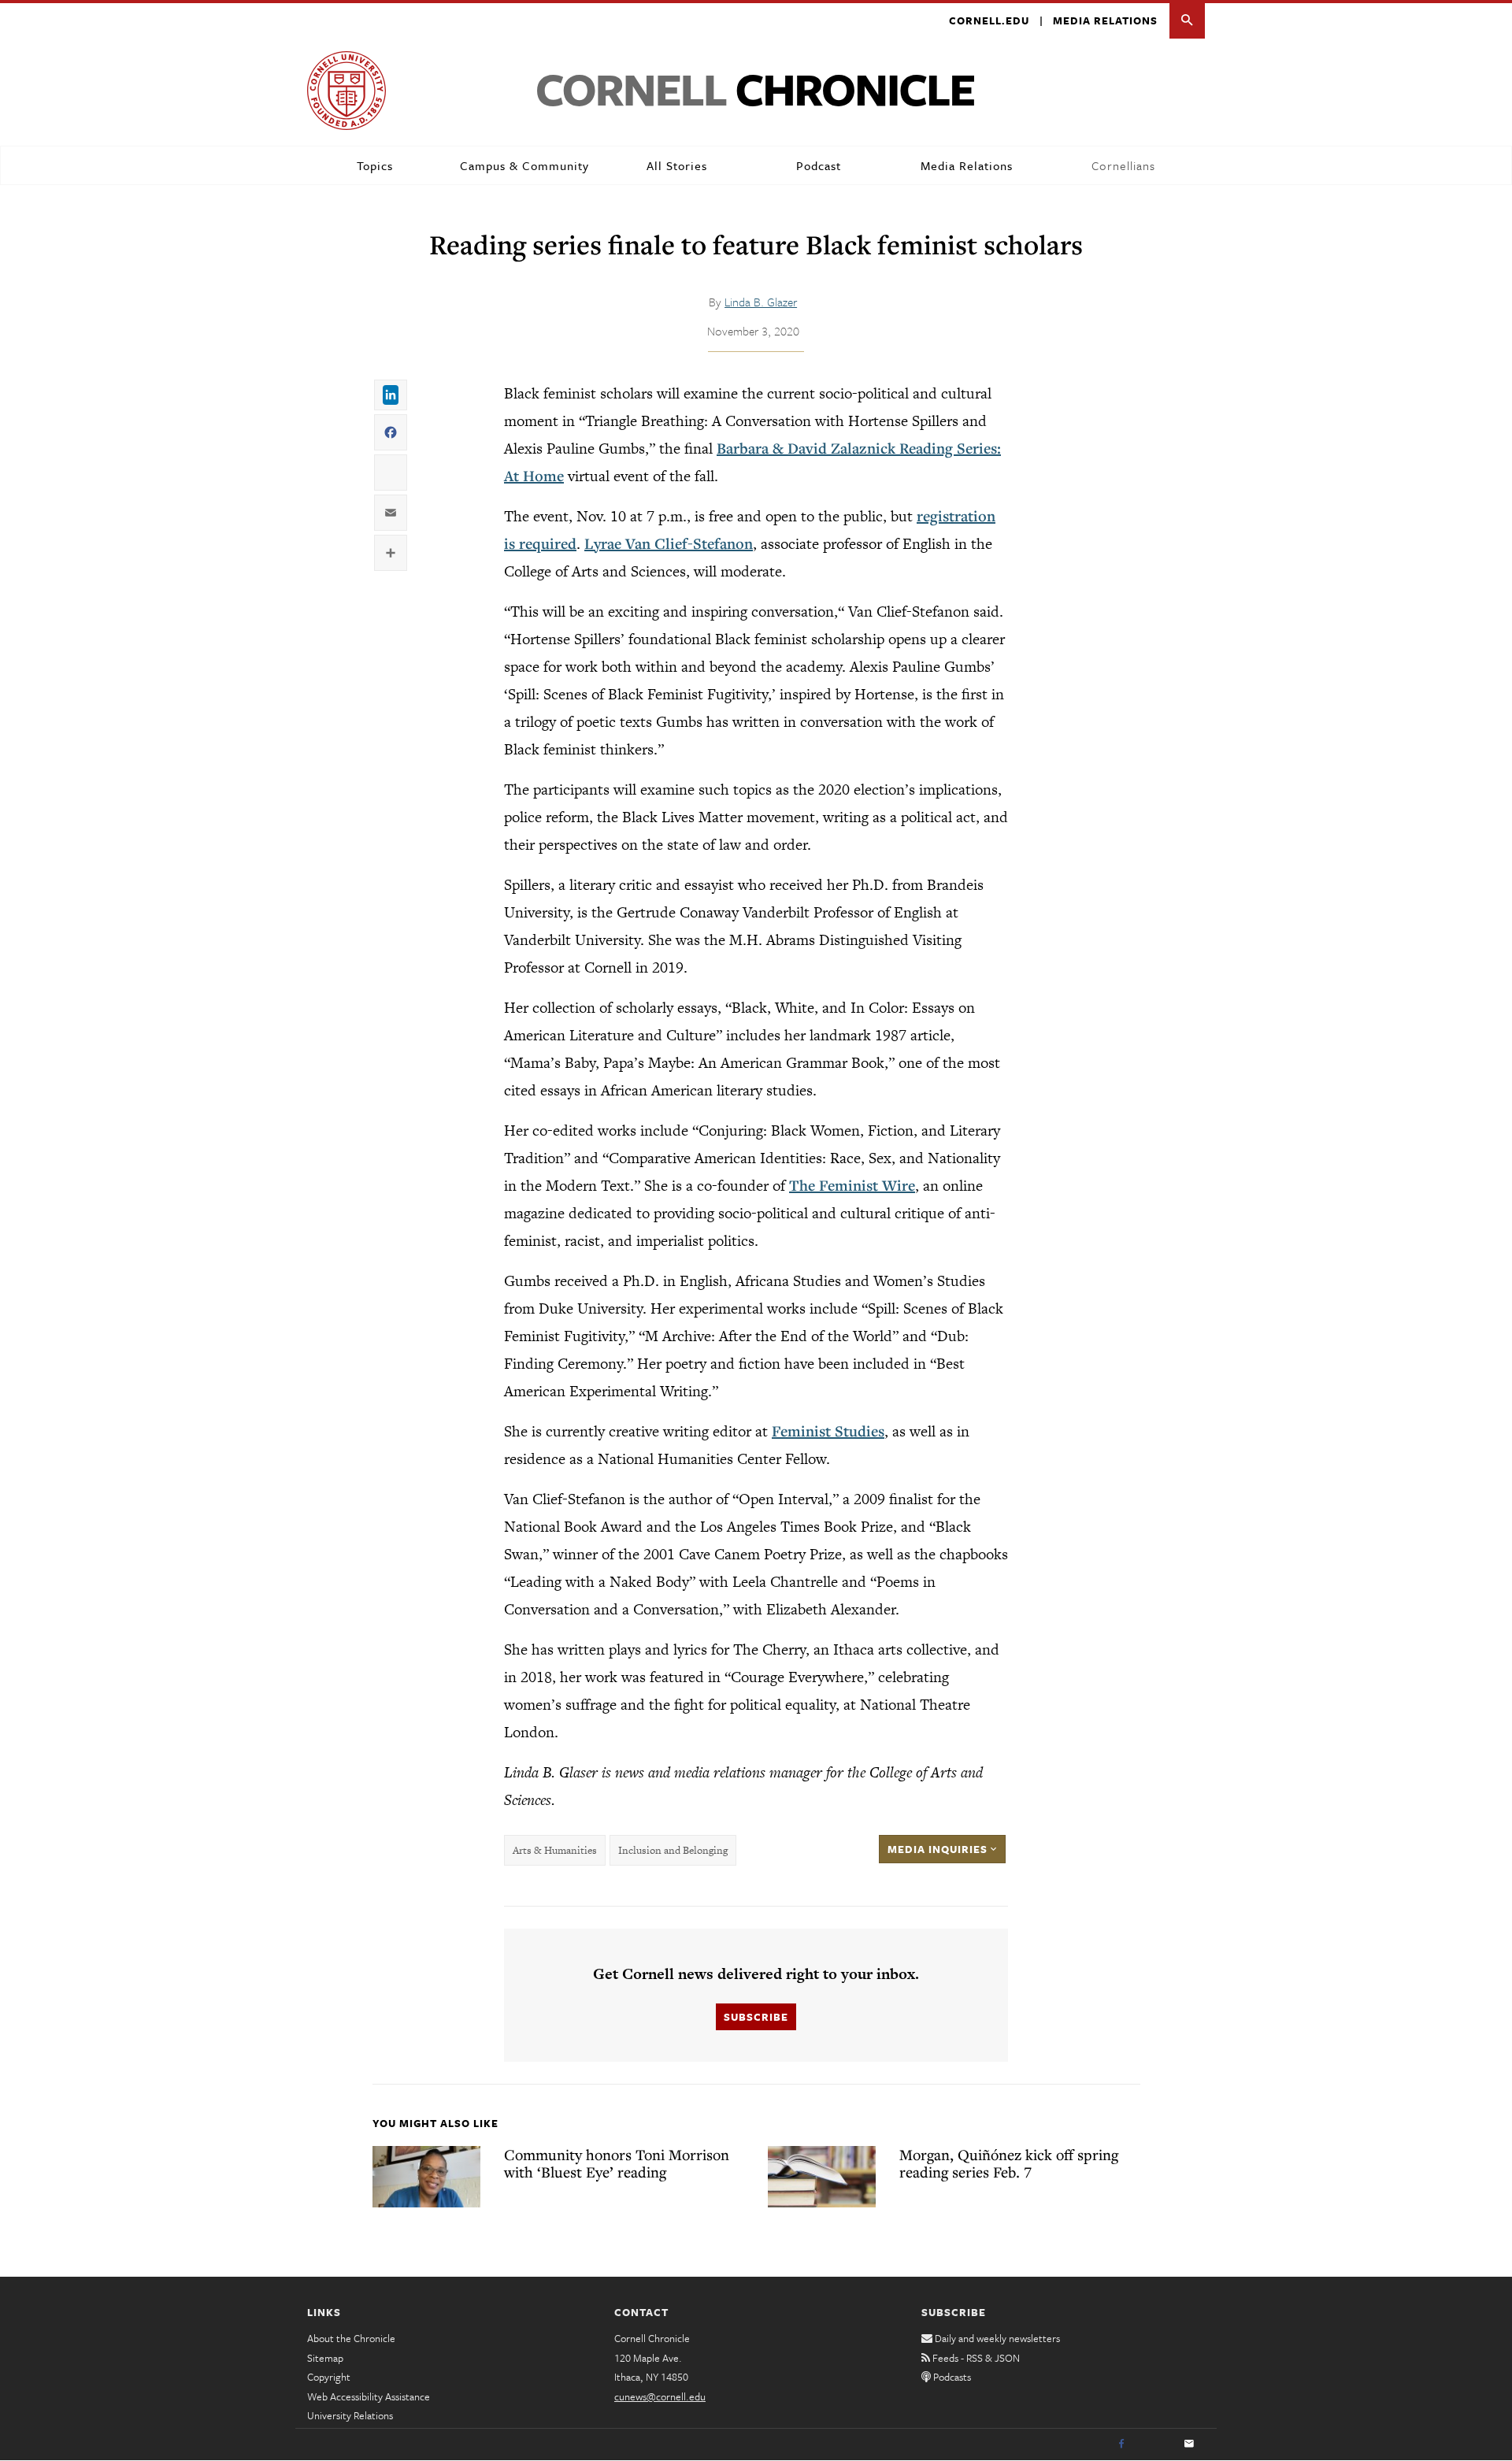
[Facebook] (1121, 2444)
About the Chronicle (351, 2338)
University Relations (350, 2415)
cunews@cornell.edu (660, 2396)
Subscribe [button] (756, 2017)
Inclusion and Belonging (673, 1850)
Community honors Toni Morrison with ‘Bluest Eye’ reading (617, 2163)
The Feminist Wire (852, 1185)
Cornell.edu (989, 20)
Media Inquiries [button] (939, 1849)
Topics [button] (375, 165)
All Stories (677, 165)
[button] (1187, 21)
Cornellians (1123, 165)
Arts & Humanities (555, 1850)
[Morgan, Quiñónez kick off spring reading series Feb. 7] (822, 2177)
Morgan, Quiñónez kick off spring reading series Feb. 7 (1009, 2163)
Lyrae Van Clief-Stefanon (669, 543)
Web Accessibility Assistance (369, 2396)
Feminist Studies (828, 1431)
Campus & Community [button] (524, 165)
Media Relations (1105, 20)
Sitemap (325, 2358)
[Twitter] (1155, 2444)
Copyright (329, 2377)
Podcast (819, 165)
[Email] (1189, 2444)
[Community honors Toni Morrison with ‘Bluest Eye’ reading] (426, 2177)
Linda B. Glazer (761, 302)
